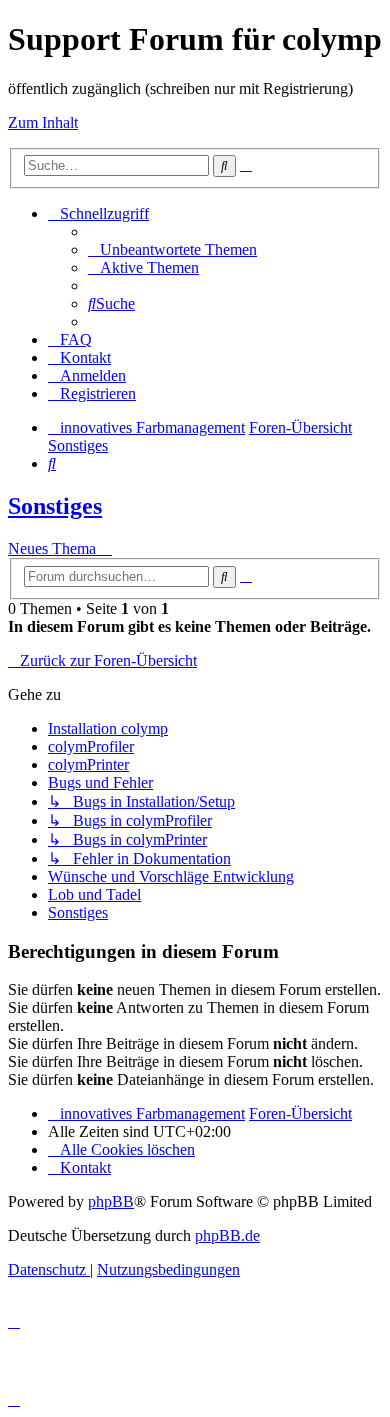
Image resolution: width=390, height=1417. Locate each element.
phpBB (111, 1201)
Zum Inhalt (43, 122)
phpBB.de (227, 1235)
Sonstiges (55, 506)
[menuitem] (172, 249)
